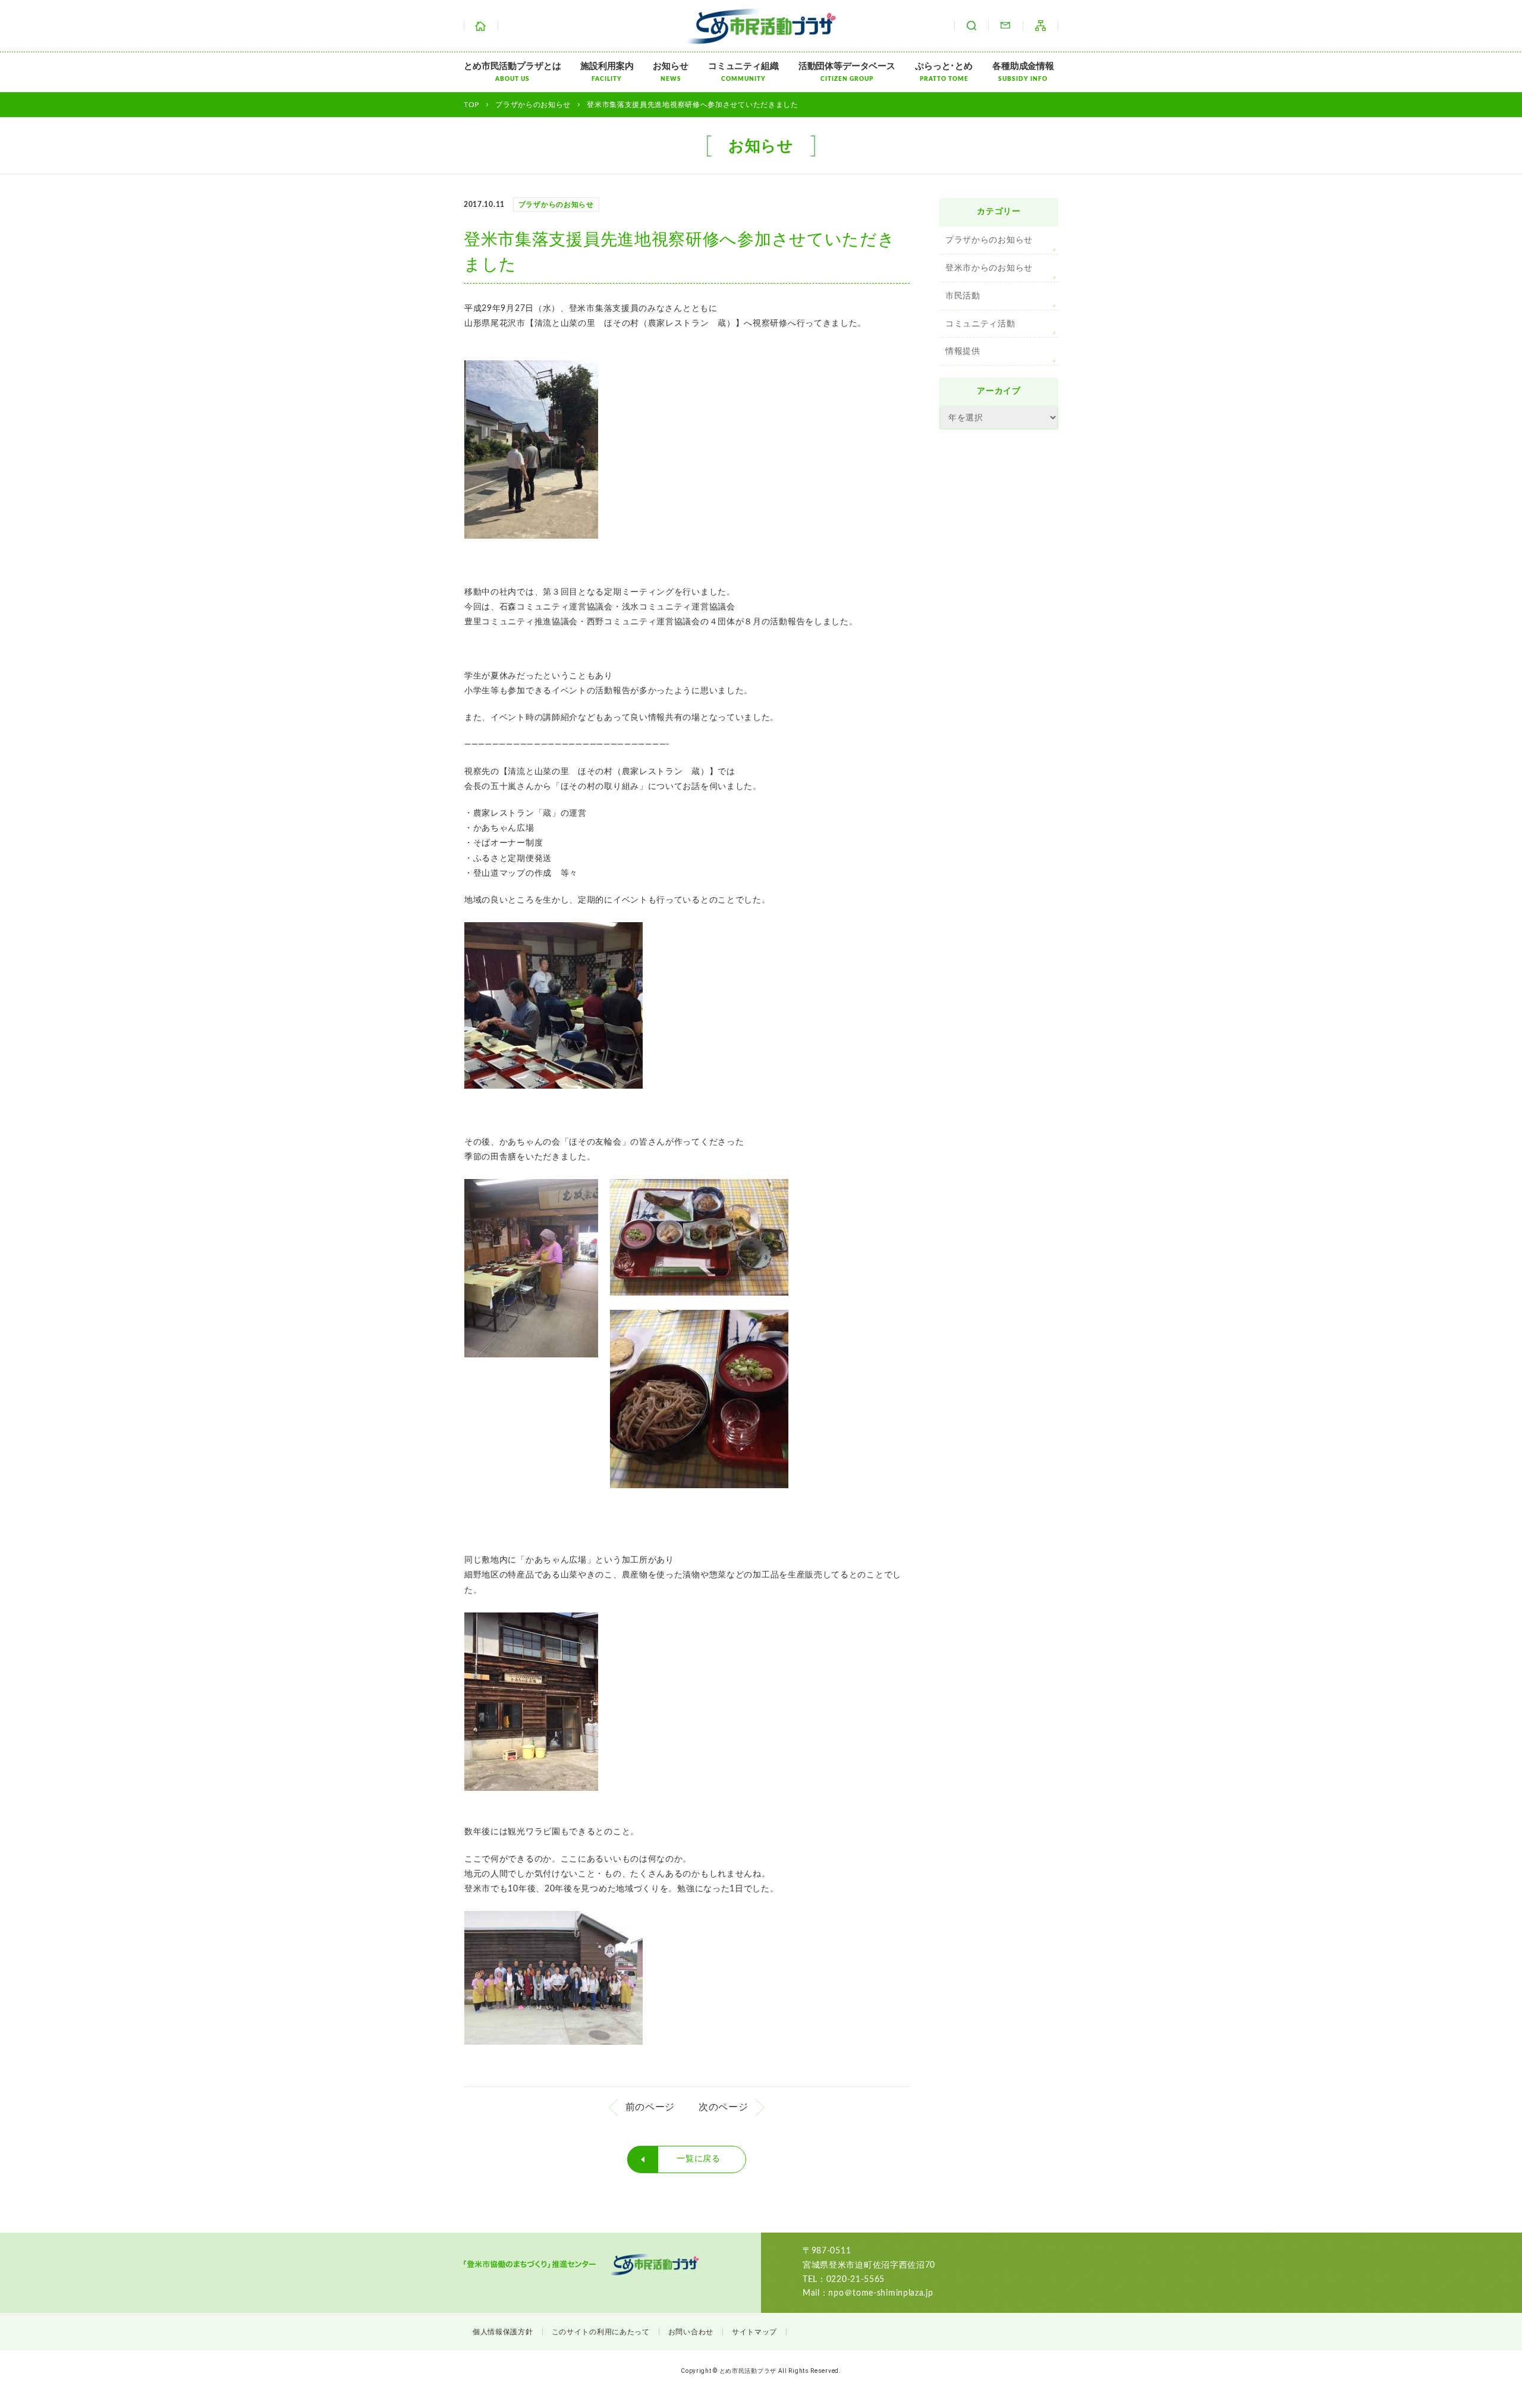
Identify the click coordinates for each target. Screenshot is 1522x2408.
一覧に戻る (699, 2159)
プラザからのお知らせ (989, 240)
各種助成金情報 (1023, 72)
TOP (471, 105)
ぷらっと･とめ (944, 72)
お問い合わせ (1005, 26)
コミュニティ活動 (980, 324)
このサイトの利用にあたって (601, 2332)
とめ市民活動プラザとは (512, 72)
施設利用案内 (607, 72)
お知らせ (670, 72)
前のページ (650, 2107)
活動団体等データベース (847, 72)
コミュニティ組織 (743, 72)
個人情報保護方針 (503, 2332)
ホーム (481, 26)
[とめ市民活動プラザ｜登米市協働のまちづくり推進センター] (761, 36)
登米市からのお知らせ (989, 268)
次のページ (724, 2107)
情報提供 (963, 351)
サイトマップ (1040, 26)
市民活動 (963, 296)
